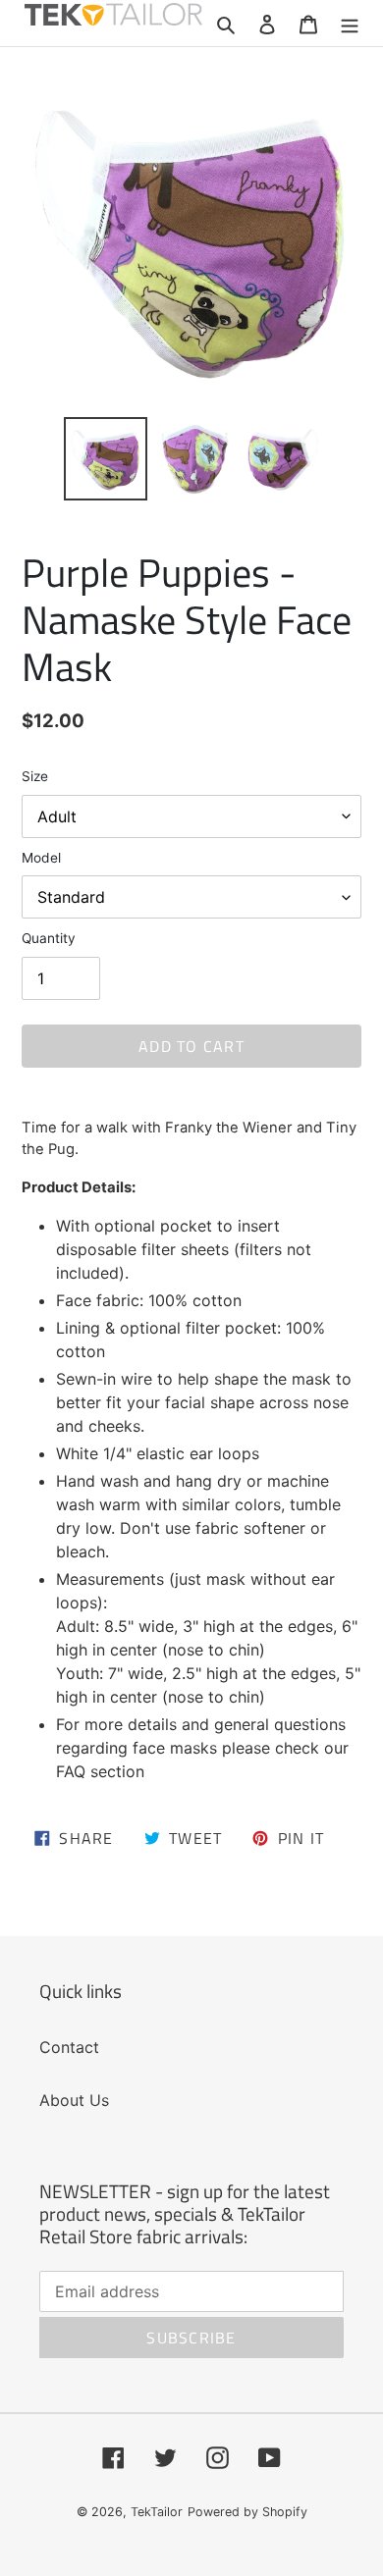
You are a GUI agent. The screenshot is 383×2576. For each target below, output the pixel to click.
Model (41, 858)
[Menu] (350, 23)
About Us (74, 2100)
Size (35, 776)
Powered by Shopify (247, 2512)
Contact (69, 2047)
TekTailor (157, 2512)
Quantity (49, 938)
